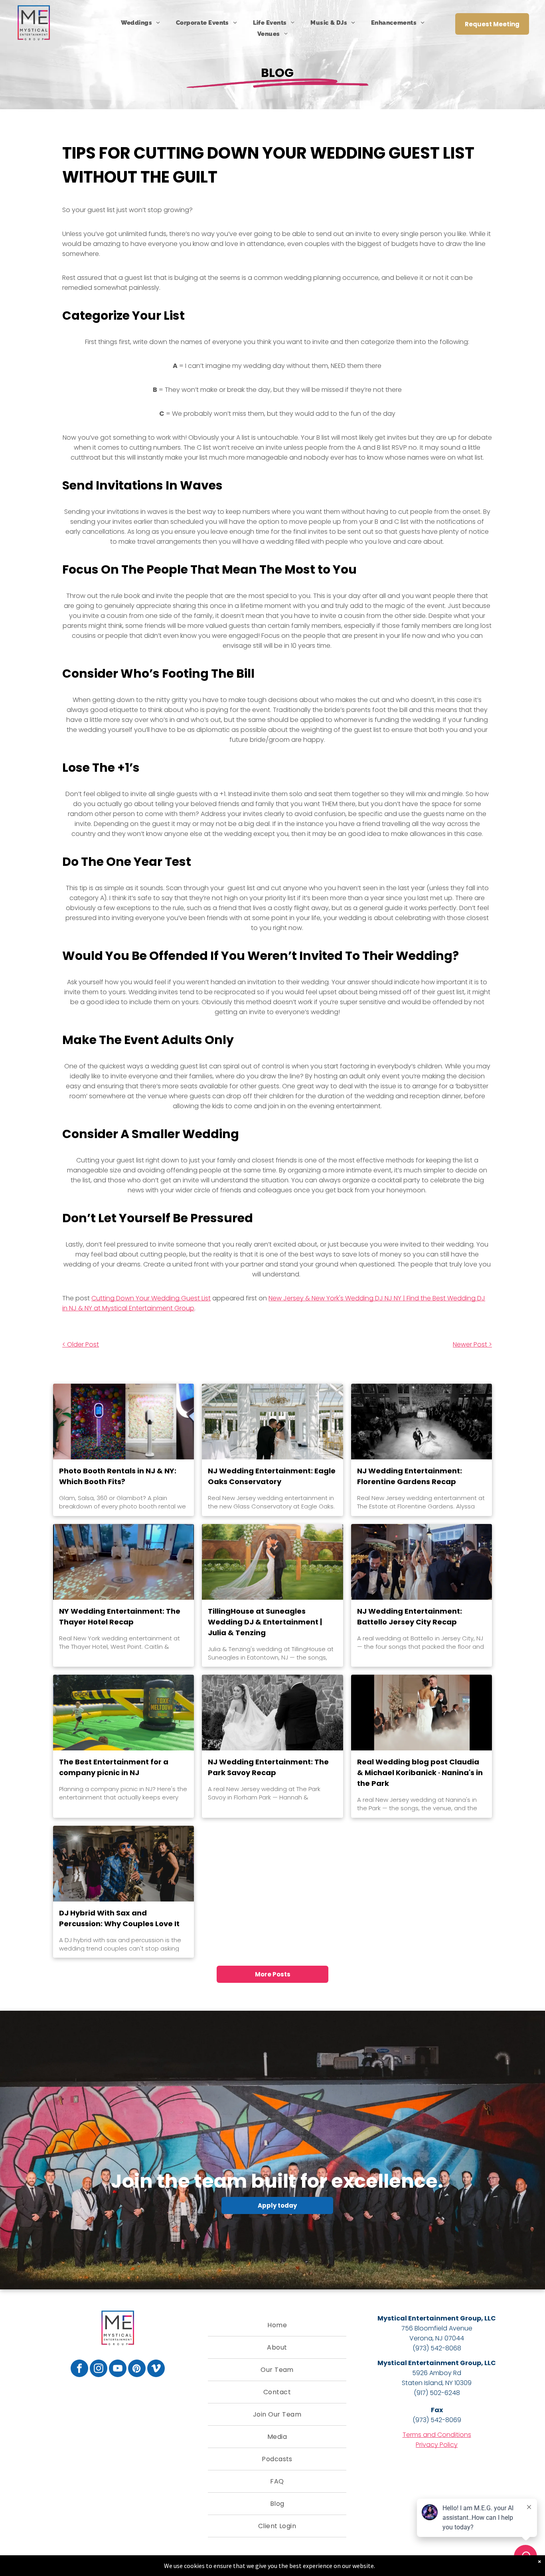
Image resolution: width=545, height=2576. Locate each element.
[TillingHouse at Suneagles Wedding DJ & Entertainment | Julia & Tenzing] (272, 1562)
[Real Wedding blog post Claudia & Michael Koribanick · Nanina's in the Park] (422, 1713)
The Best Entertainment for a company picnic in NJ (114, 1767)
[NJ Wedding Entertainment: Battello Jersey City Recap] (422, 1562)
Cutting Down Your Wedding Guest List (151, 1298)
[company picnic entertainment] (123, 1713)
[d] (123, 1864)
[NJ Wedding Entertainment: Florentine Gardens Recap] (422, 1422)
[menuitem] (140, 23)
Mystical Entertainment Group (429, 2318)
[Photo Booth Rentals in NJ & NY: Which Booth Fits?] (123, 1422)
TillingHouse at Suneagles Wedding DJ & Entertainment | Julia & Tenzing (265, 1622)
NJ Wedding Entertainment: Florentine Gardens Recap (410, 1476)
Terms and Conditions (437, 2435)
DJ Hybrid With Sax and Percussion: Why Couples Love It (119, 1918)
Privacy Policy (437, 2445)
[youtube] (118, 2369)
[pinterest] (137, 2369)
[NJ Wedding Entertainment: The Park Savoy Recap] (272, 1713)
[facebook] (79, 2369)
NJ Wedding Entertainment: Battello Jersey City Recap (410, 1616)
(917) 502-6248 (437, 2393)
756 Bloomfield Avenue (437, 2328)
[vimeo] (156, 2369)
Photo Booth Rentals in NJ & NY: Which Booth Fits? (118, 1476)
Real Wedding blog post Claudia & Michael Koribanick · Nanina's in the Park (420, 1773)
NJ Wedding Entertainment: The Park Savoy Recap (268, 1767)
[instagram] (99, 2369)
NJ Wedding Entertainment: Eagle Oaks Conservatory (272, 1476)
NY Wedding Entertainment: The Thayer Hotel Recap (120, 1616)
